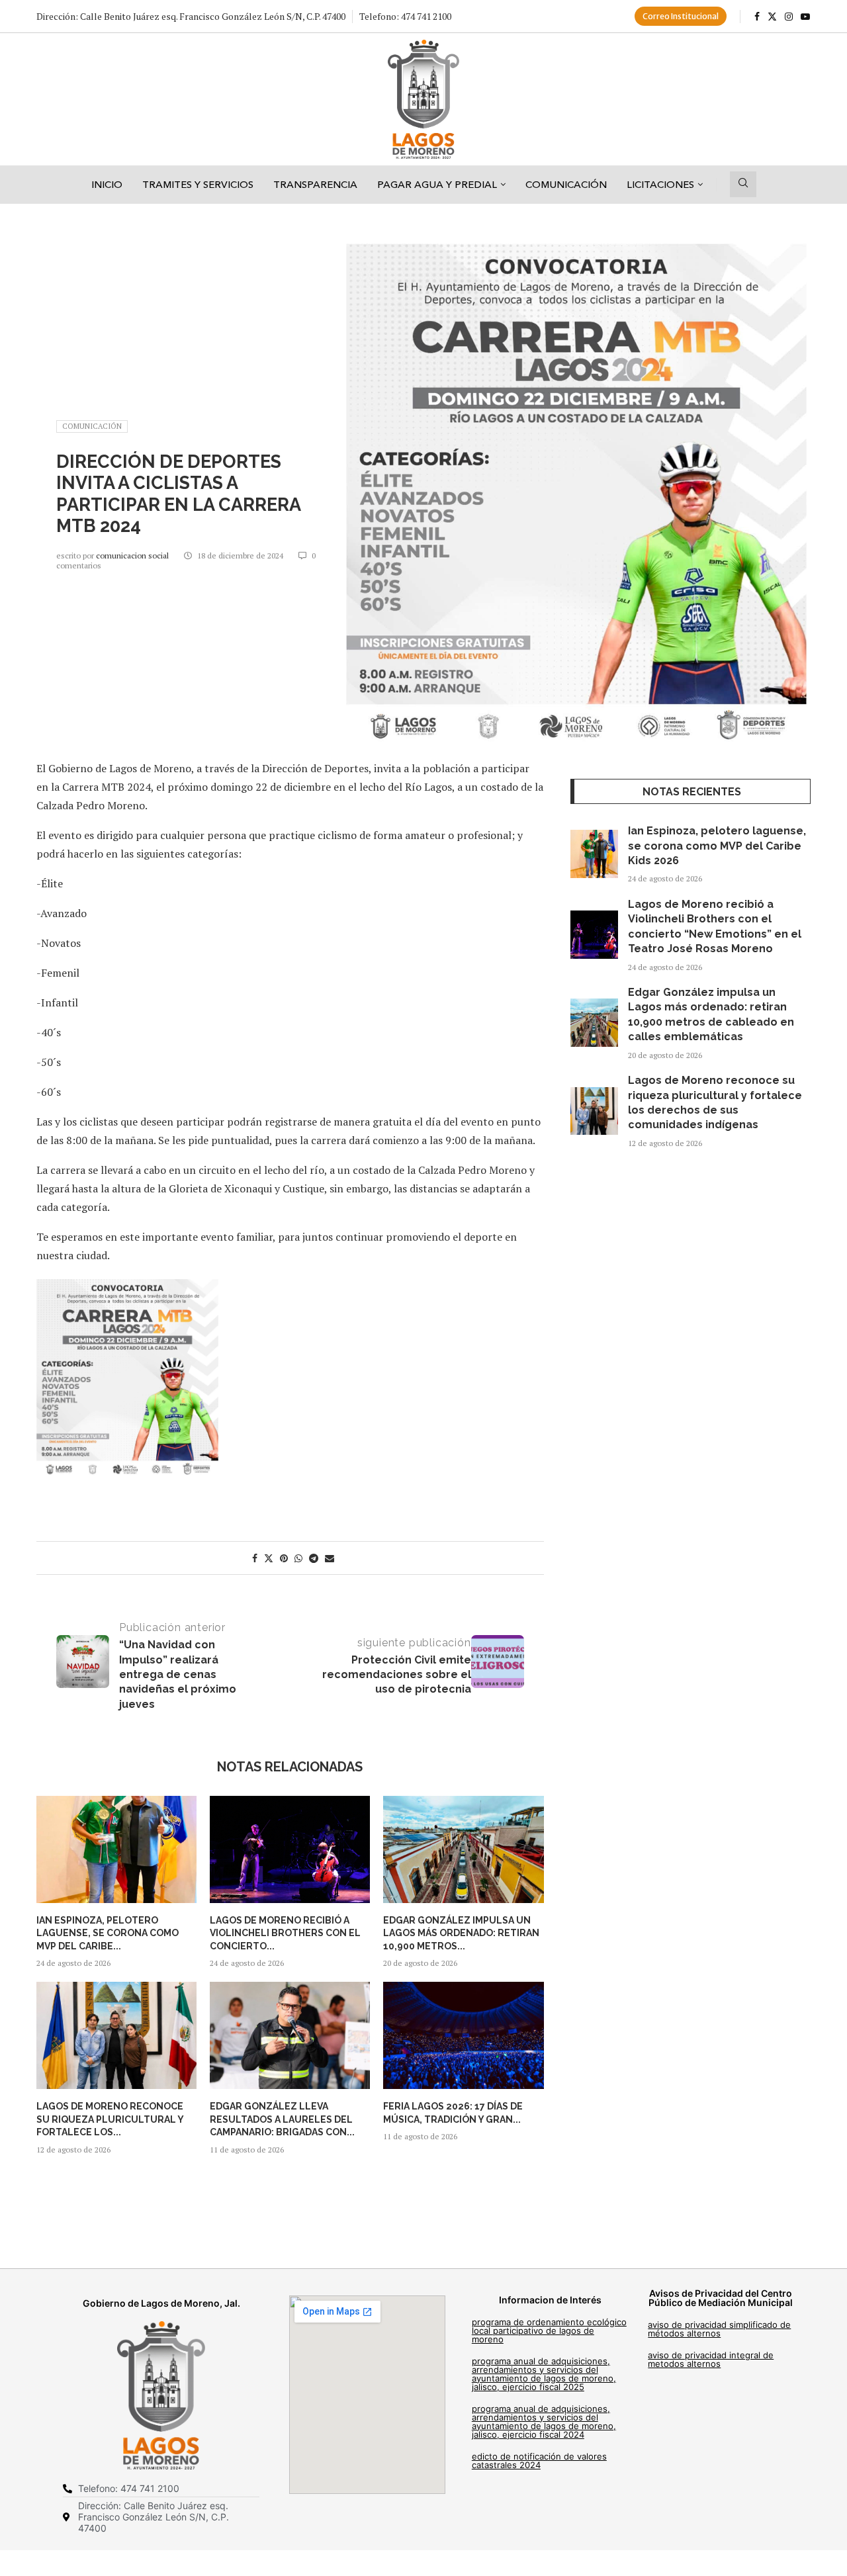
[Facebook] (757, 17)
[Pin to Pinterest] (284, 1558)
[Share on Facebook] (255, 1558)
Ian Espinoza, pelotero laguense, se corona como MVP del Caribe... (108, 1933)
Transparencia (315, 184)
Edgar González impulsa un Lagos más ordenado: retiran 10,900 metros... (461, 1933)
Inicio (107, 184)
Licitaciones (660, 184)
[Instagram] (789, 17)
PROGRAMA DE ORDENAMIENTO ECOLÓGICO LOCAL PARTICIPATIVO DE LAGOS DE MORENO (549, 2331)
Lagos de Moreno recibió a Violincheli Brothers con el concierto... (285, 1933)
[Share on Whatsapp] (298, 1558)
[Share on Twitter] (269, 1558)
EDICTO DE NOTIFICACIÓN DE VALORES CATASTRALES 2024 (539, 2461)
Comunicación (566, 184)
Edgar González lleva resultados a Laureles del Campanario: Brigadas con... (282, 2119)
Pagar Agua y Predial (437, 184)
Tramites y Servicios (198, 184)
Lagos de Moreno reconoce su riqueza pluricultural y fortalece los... (110, 2119)
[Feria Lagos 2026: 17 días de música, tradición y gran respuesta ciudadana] (463, 2035)
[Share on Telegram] (314, 1558)
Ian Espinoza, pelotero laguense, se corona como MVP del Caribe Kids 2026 (717, 846)
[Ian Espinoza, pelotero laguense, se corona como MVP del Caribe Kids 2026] (116, 1849)
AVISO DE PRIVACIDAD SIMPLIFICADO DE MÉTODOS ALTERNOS (719, 2329)
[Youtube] (805, 17)
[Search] (743, 184)
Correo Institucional (681, 16)
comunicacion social (133, 555)
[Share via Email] (330, 1558)
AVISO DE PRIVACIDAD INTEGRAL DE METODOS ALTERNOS (711, 2359)
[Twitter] (772, 17)
